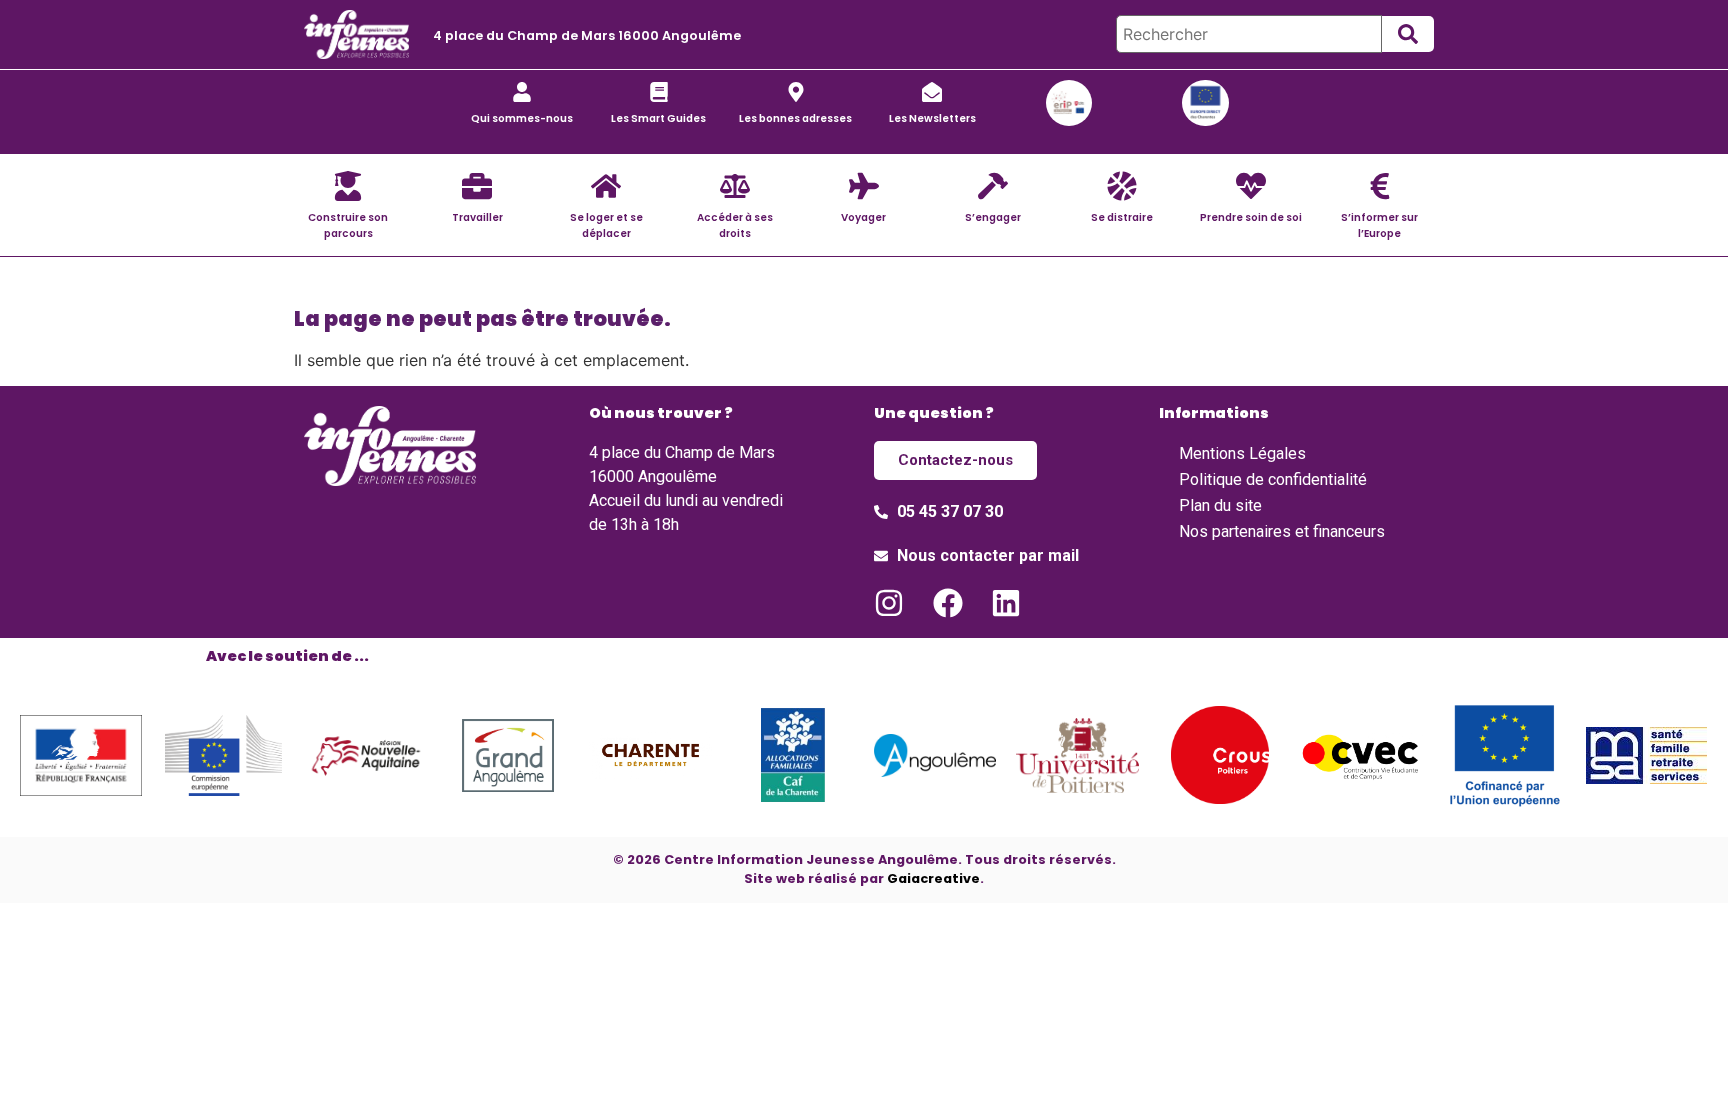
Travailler (477, 217)
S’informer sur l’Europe (1379, 225)
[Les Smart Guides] (659, 92)
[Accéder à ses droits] (735, 186)
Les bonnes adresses (795, 118)
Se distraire (1122, 217)
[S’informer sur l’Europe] (1380, 186)
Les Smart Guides (658, 118)
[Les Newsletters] (932, 92)
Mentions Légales (1242, 453)
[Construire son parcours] (348, 186)
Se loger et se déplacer (606, 225)
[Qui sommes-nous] (522, 92)
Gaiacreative (933, 878)
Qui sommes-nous (522, 118)
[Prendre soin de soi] (1251, 186)
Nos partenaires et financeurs (1282, 531)
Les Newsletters (932, 118)
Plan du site (1220, 505)
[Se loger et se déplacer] (606, 186)
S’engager (993, 217)
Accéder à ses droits (735, 225)
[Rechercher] (1249, 34)
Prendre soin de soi (1251, 217)
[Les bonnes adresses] (796, 92)
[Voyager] (864, 186)
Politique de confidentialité (1273, 479)
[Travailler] (477, 186)
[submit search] (1408, 34)
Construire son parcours (348, 225)
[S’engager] (993, 186)
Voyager (863, 217)
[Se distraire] (1122, 186)
